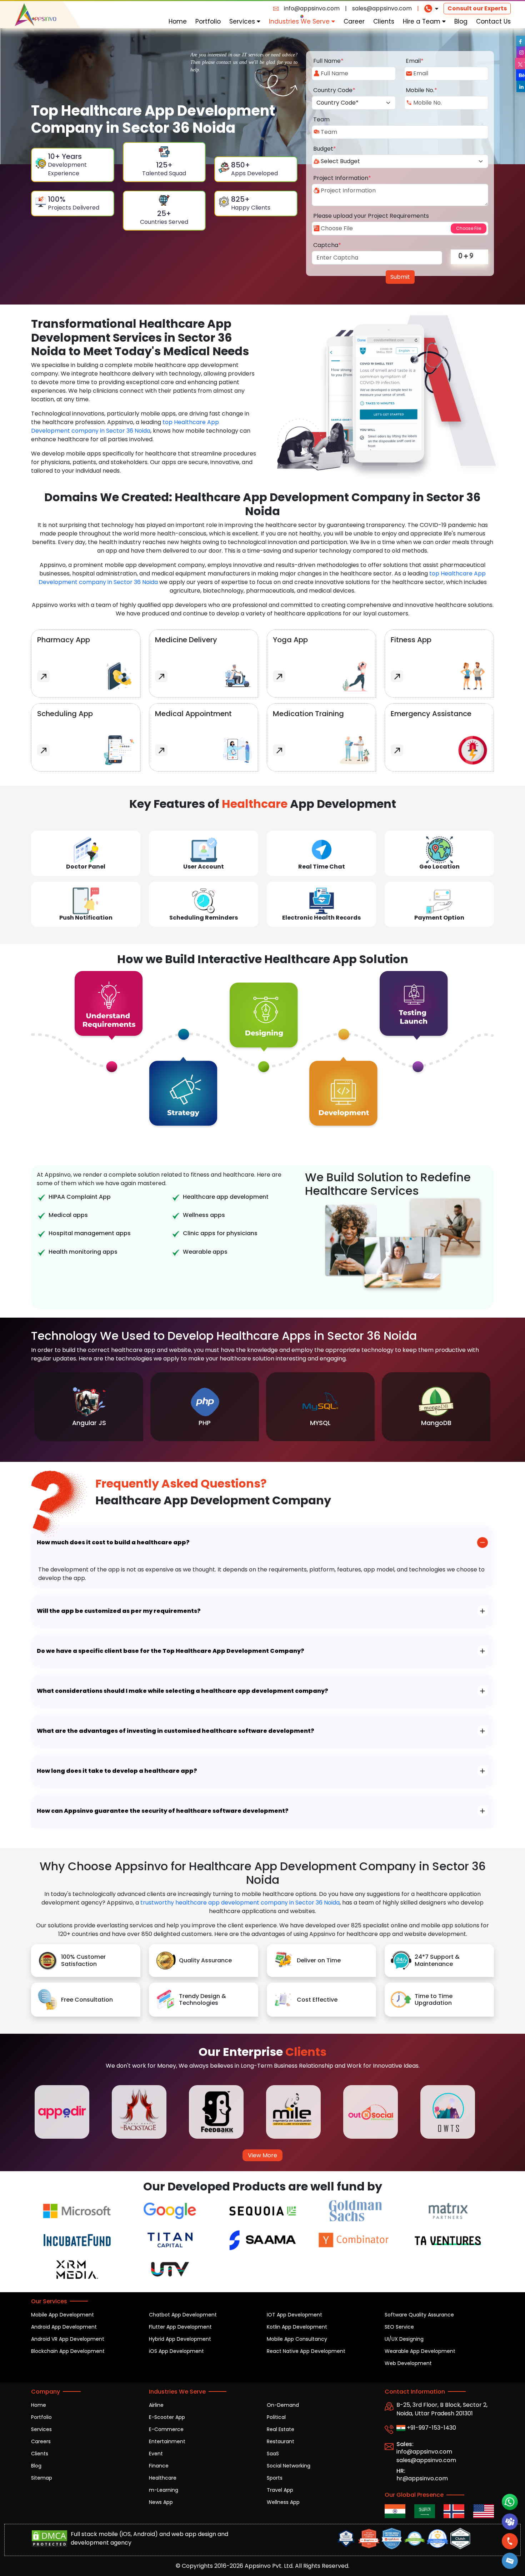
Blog (461, 21)
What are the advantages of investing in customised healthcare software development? (176, 1731)
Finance (159, 2466)
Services (243, 21)
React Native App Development (306, 2351)
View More (262, 2155)
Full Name (328, 61)
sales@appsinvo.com (382, 8)
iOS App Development (176, 2351)
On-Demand (283, 2405)
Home (178, 21)
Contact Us (493, 21)
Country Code (334, 90)
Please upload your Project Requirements (371, 216)
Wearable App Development (420, 2351)
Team (321, 119)
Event (156, 2454)
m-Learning (164, 2490)
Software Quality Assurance (419, 2315)
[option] (89, 1407)
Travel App (280, 2490)
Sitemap (42, 2478)
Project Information (342, 178)
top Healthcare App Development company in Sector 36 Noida (125, 426)
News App (161, 2502)
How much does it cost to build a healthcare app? (113, 1542)
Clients (384, 21)
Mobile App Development (62, 2315)
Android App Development (64, 2327)
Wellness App (283, 2502)
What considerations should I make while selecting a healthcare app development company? (182, 1691)
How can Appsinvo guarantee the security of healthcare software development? (163, 1811)
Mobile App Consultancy (297, 2339)
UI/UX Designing (404, 2339)
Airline (156, 2405)
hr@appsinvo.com (422, 2478)
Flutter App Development (180, 2327)
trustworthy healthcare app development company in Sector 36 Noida (240, 1903)
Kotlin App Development (297, 2327)
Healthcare (163, 2478)
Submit (400, 277)
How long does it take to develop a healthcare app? (117, 1771)
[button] (510, 2561)
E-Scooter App (167, 2417)
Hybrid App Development (180, 2339)
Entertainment (167, 2441)
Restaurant (281, 2441)
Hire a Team (422, 21)
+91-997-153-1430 (431, 2428)
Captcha (327, 245)
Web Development (408, 2363)
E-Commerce (166, 2429)
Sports (275, 2478)
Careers (41, 2441)
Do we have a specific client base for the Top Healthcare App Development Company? (171, 1651)
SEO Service (399, 2327)
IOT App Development (294, 2315)
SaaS (273, 2454)
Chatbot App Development (183, 2315)
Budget (325, 149)
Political (276, 2417)
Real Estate (281, 2429)
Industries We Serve (300, 21)
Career (354, 21)
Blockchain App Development (68, 2351)
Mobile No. (421, 90)
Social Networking (289, 2466)
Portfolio (208, 21)
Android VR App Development (68, 2339)
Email (415, 61)
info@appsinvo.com (312, 8)
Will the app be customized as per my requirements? (119, 1611)
